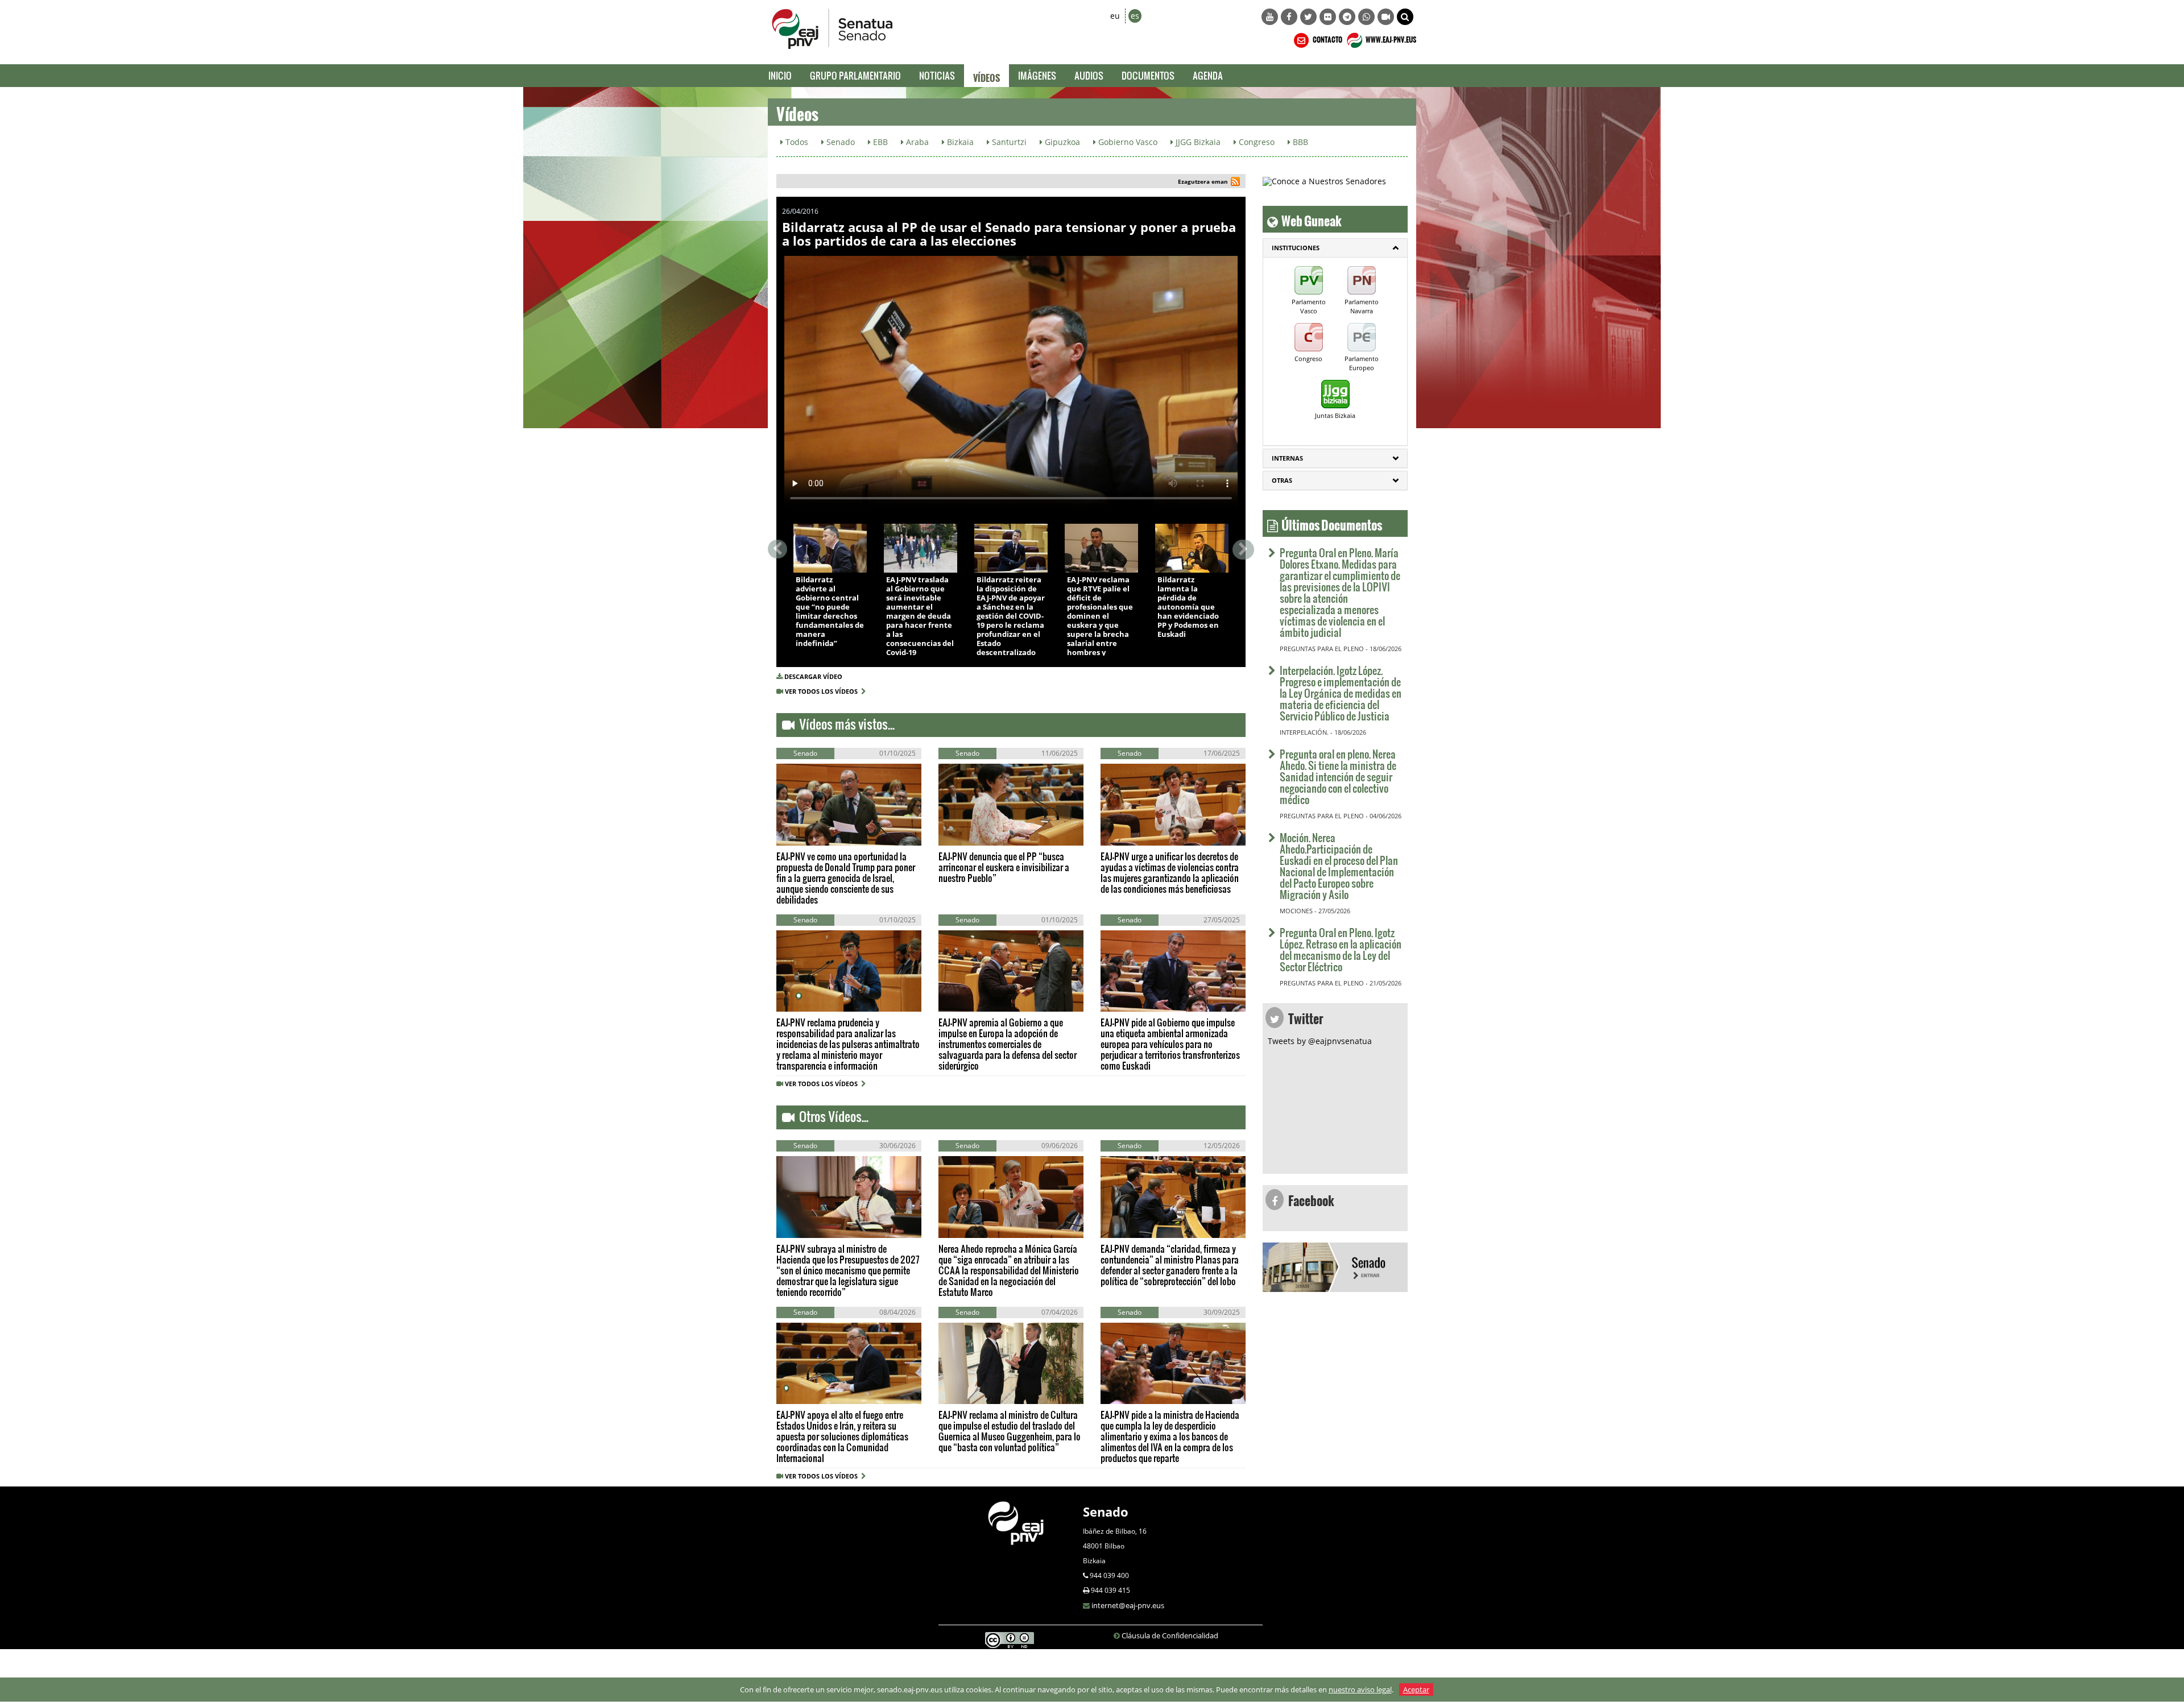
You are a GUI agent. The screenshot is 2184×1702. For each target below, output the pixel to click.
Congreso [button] (1256, 142)
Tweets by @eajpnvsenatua (1320, 1041)
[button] (1405, 17)
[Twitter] (1308, 17)
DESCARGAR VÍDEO (813, 676)
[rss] (1235, 183)
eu (1115, 16)
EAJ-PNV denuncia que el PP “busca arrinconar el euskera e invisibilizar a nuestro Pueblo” (1004, 867)
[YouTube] (1270, 17)
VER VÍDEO (827, 560)
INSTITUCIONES (1296, 248)
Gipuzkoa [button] (1061, 142)
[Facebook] (1289, 17)
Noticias (937, 75)
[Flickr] (1328, 17)
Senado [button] (839, 142)
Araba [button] (916, 142)
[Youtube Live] (1386, 17)
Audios (1089, 75)
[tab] (1335, 248)
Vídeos (986, 76)
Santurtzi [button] (1008, 142)
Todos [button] (796, 142)
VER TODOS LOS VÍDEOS (823, 691)
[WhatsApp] (1366, 17)
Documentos (1148, 75)
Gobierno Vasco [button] (1127, 142)
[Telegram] (1347, 17)
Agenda (1208, 75)
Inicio (780, 75)
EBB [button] (879, 142)
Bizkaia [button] (959, 142)
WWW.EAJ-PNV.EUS (1390, 38)
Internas (1287, 458)
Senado (1106, 1511)
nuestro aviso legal (1360, 1689)
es (1135, 16)
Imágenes (1037, 75)
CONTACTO (1327, 38)
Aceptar (1416, 1689)
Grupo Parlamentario (855, 75)
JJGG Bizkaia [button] (1197, 142)
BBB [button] (1299, 142)
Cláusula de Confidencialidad (1170, 1635)
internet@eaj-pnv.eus (1128, 1605)
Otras (1282, 480)
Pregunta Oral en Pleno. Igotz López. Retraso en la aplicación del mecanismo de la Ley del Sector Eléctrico (1341, 949)
